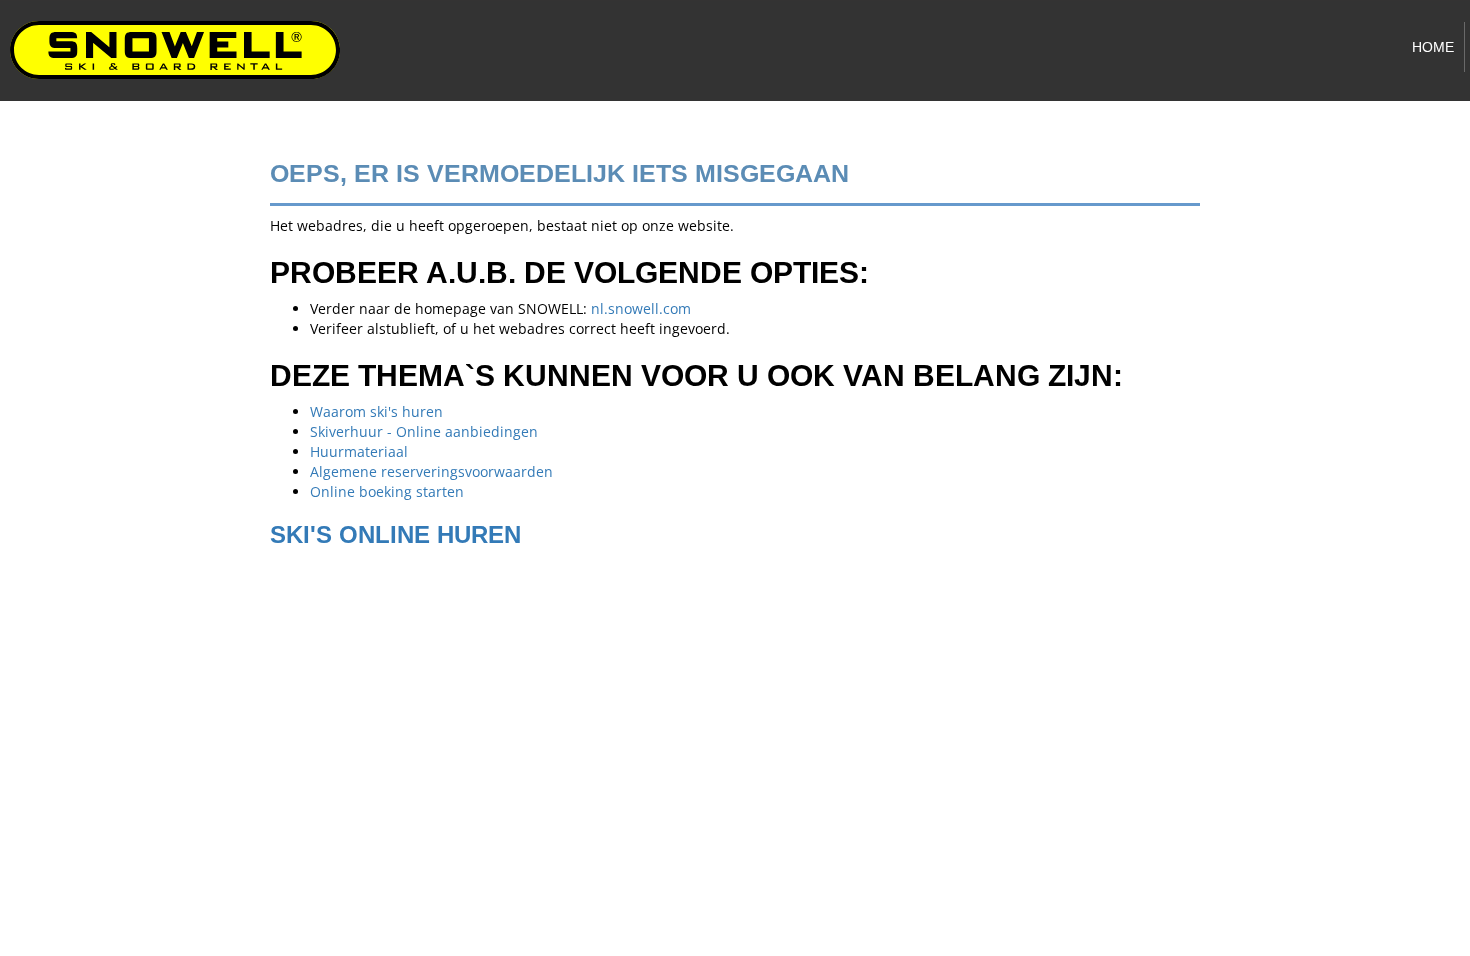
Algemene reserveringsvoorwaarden (431, 471)
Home (1433, 47)
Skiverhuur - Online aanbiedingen (424, 431)
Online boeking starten (387, 491)
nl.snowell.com (641, 308)
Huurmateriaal (359, 451)
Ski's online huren (395, 534)
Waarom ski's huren (376, 411)
